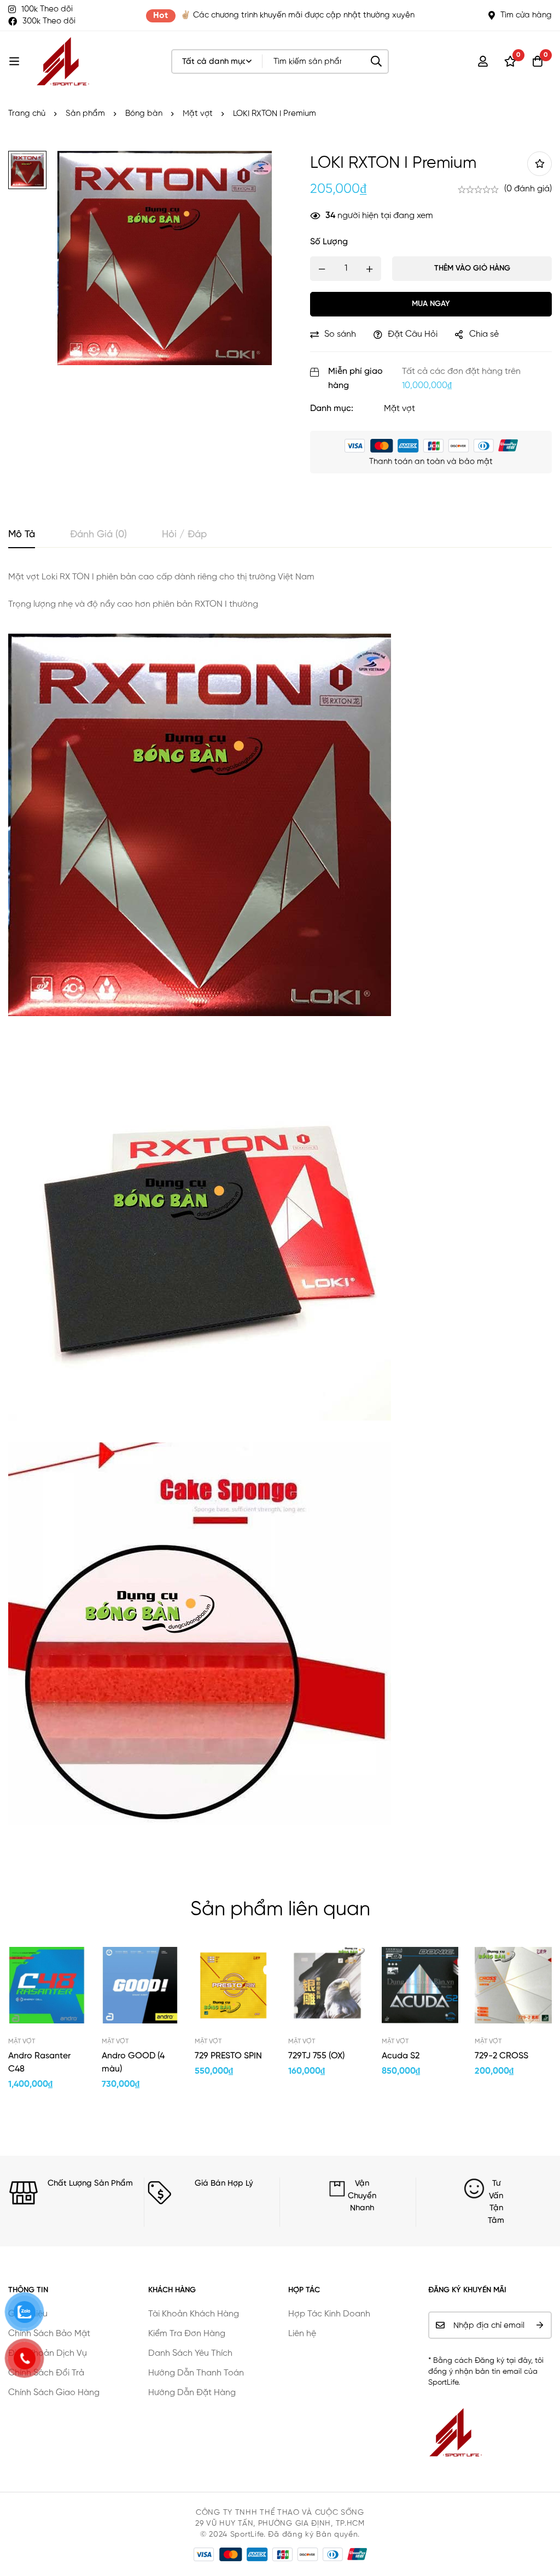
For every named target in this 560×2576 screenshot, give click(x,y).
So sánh (340, 335)
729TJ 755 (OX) (316, 2056)
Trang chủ (27, 113)
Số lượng (329, 242)
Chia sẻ (484, 335)
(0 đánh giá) (528, 189)
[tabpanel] (280, 1208)
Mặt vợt (198, 113)
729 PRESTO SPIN (228, 2056)
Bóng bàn (144, 113)
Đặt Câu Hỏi (413, 335)
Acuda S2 (401, 2056)
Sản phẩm (85, 113)
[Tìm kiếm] (377, 61)
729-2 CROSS (501, 2056)
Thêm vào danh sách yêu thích (539, 164)
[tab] (22, 535)
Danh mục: (332, 409)
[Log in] (483, 61)
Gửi (539, 2325)
